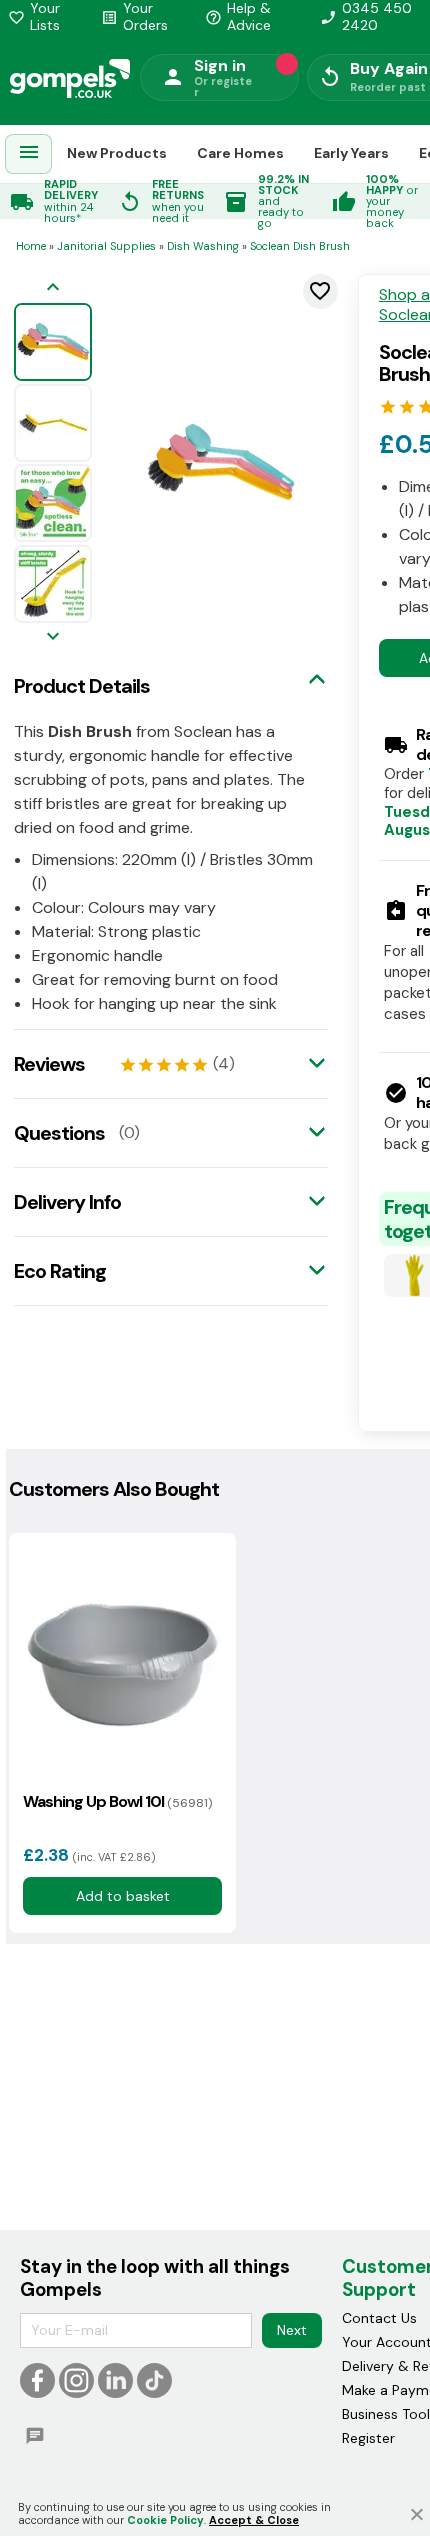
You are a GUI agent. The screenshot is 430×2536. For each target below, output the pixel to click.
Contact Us (379, 2318)
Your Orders (134, 17)
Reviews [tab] (49, 1064)
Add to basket (122, 1896)
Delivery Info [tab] (67, 1202)
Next (292, 2330)
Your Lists (34, 17)
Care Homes (240, 153)
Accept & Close (254, 2520)
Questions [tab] (59, 1133)
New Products (117, 153)
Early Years (351, 153)
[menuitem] (29, 154)
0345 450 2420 (366, 17)
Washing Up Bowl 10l (117, 1801)
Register (368, 2438)
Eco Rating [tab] (60, 1271)
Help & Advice (238, 17)
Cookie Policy (165, 2520)
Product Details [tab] (82, 686)
